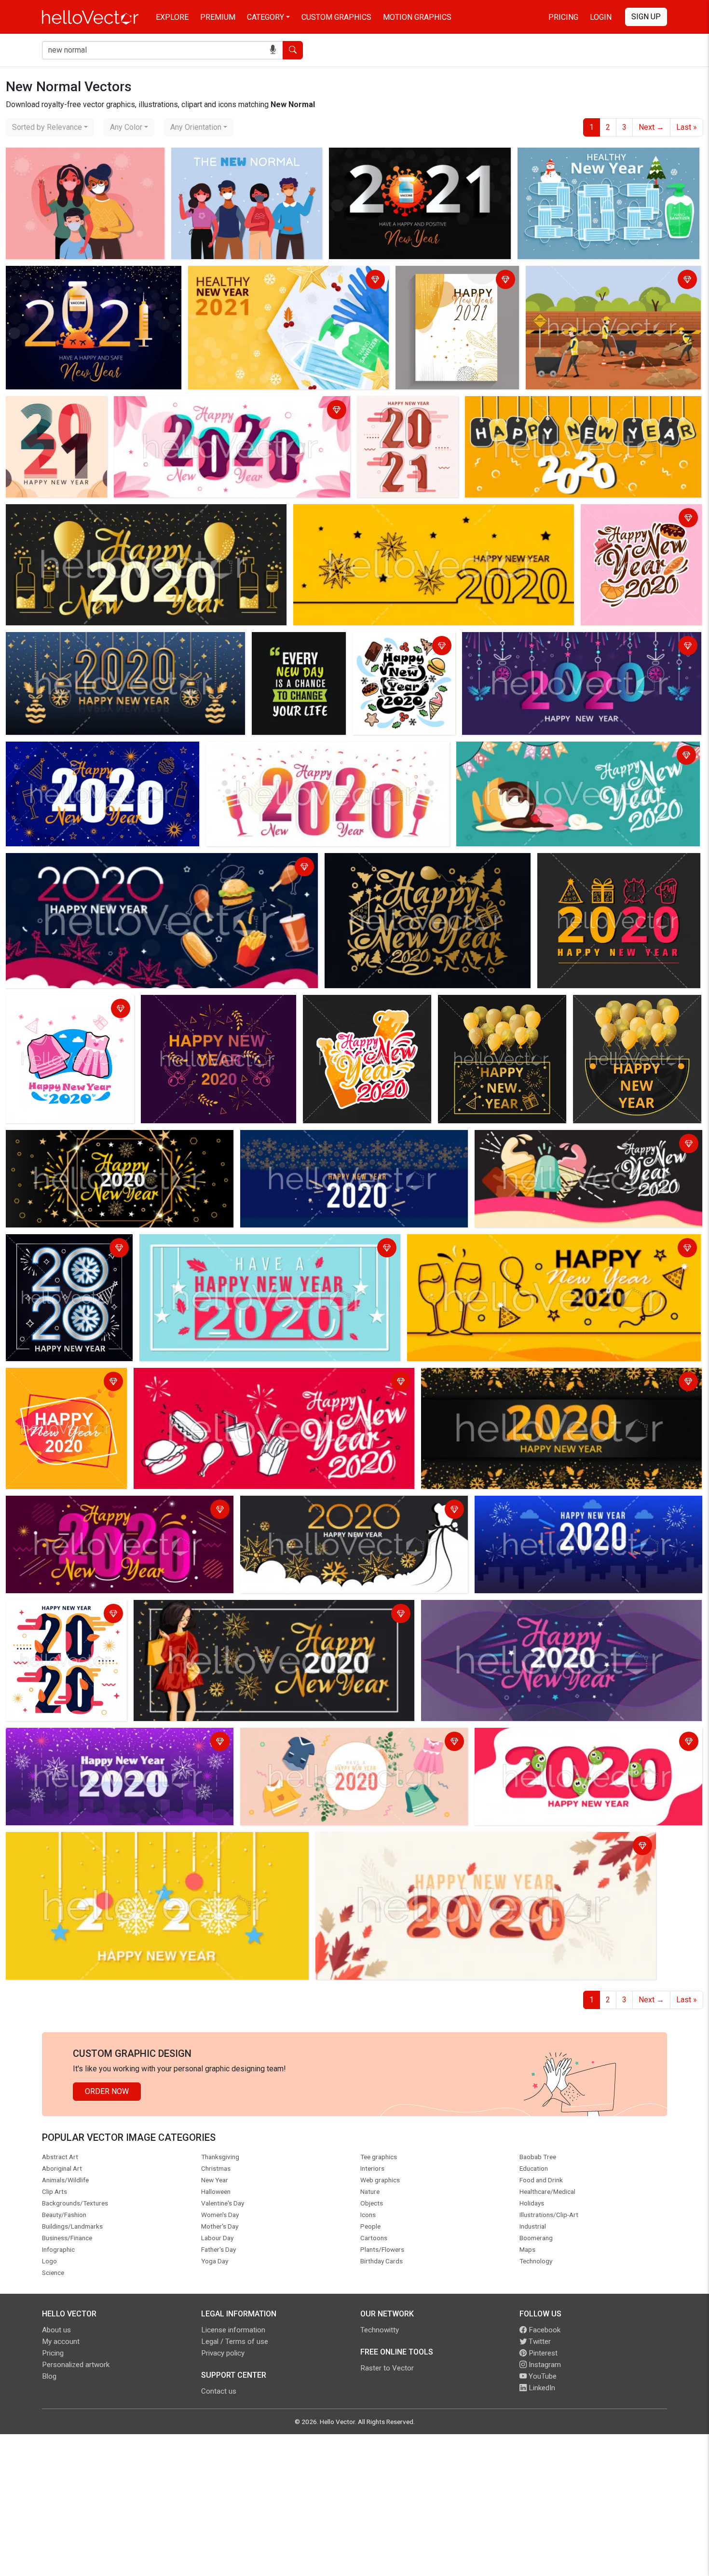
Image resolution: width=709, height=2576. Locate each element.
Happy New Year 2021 (47, 275)
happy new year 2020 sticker (633, 513)
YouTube (542, 2376)
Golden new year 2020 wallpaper (383, 862)
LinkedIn (541, 2388)
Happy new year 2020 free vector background (545, 405)
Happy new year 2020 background (523, 641)
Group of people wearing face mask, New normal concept (244, 162)
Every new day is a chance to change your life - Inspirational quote (295, 653)
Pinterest (542, 2353)
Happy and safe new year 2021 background (405, 157)
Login (601, 17)
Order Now (107, 2091)
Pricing (563, 17)
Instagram (544, 2365)
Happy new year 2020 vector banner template (70, 1010)
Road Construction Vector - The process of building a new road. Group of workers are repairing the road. (601, 286)
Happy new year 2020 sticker (355, 1004)
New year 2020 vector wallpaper (172, 405)
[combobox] (50, 127)
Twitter (539, 2342)
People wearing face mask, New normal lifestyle (76, 162)
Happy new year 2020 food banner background (402, 647)
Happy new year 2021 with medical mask (590, 157)
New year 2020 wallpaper (52, 1609)
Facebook (544, 2330)
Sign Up (646, 17)
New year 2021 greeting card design (448, 281)
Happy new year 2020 (397, 405)
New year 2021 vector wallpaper (46, 411)
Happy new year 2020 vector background (312, 1737)
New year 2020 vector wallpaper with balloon (496, 1010)
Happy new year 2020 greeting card (197, 1609)
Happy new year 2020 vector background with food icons (233, 1377)
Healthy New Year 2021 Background (252, 275)
